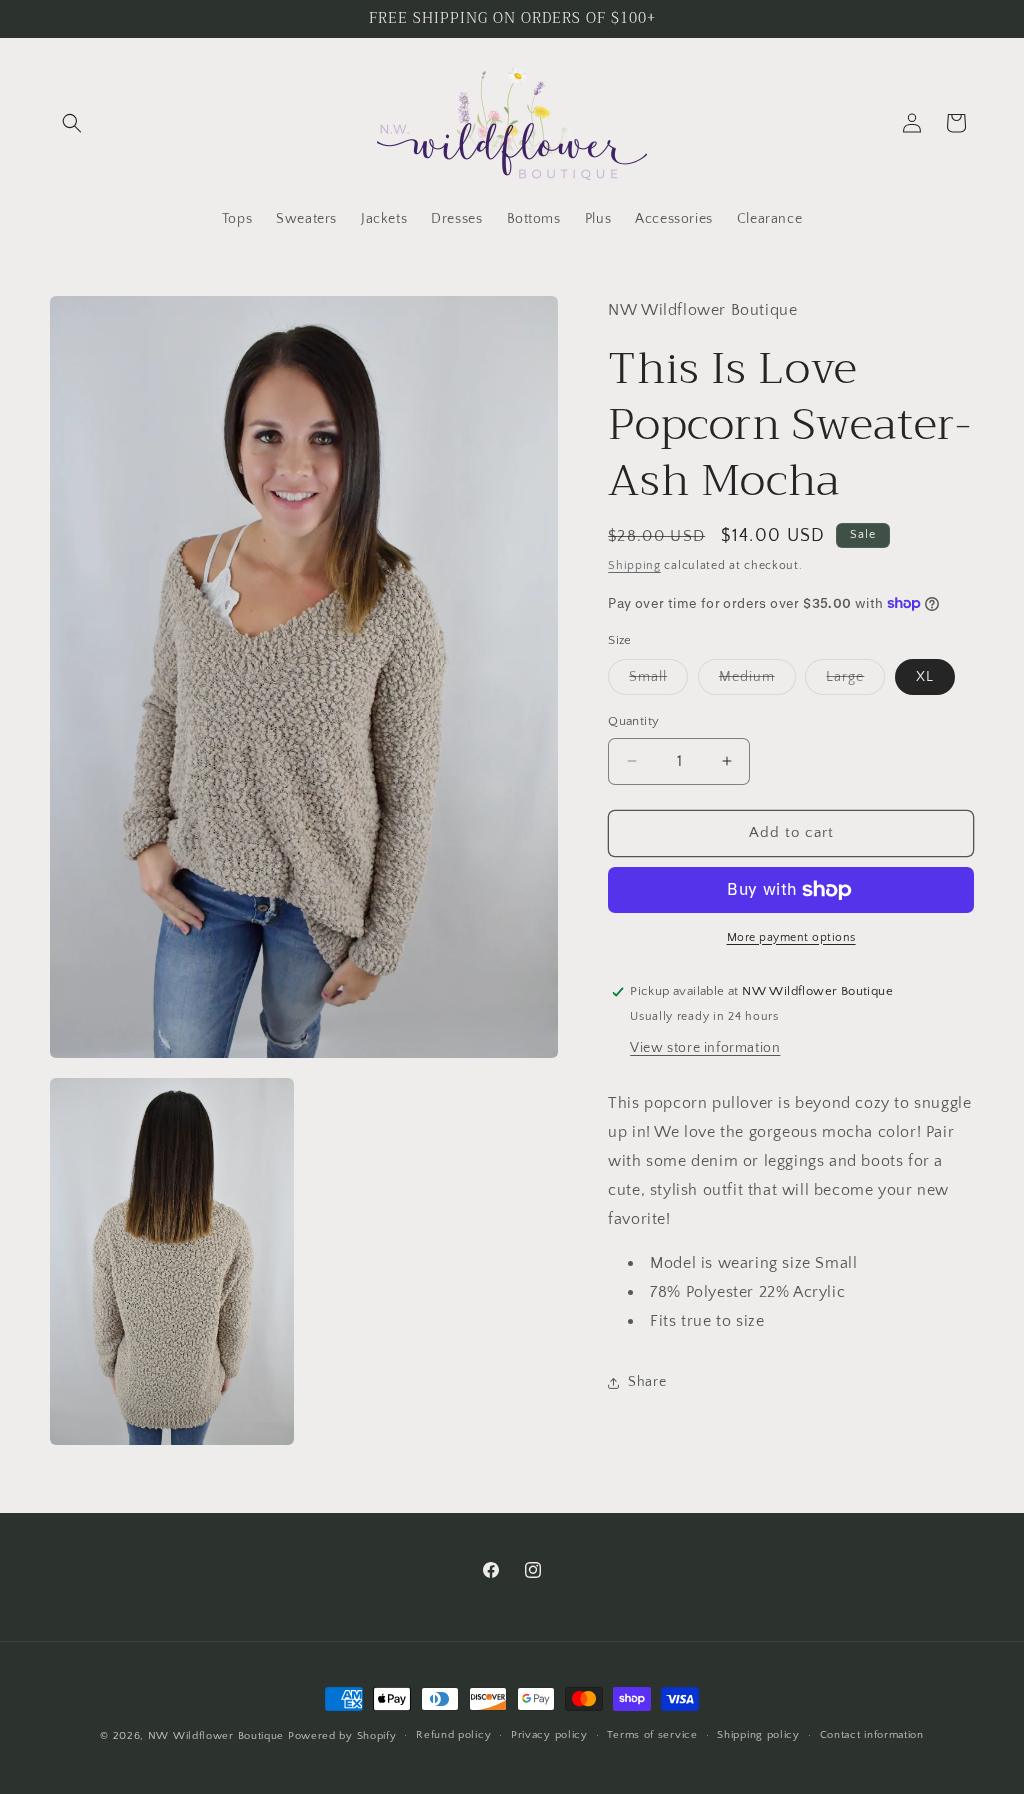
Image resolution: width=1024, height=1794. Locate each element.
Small (658, 681)
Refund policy (453, 1735)
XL (925, 677)
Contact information (872, 1735)
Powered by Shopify (342, 1736)
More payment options (791, 937)
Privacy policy (549, 1735)
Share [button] (647, 1382)
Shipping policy (758, 1735)
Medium (757, 681)
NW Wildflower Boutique (216, 1736)
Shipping (634, 565)
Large (855, 681)
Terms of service (652, 1735)
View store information (705, 1048)
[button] (72, 123)
